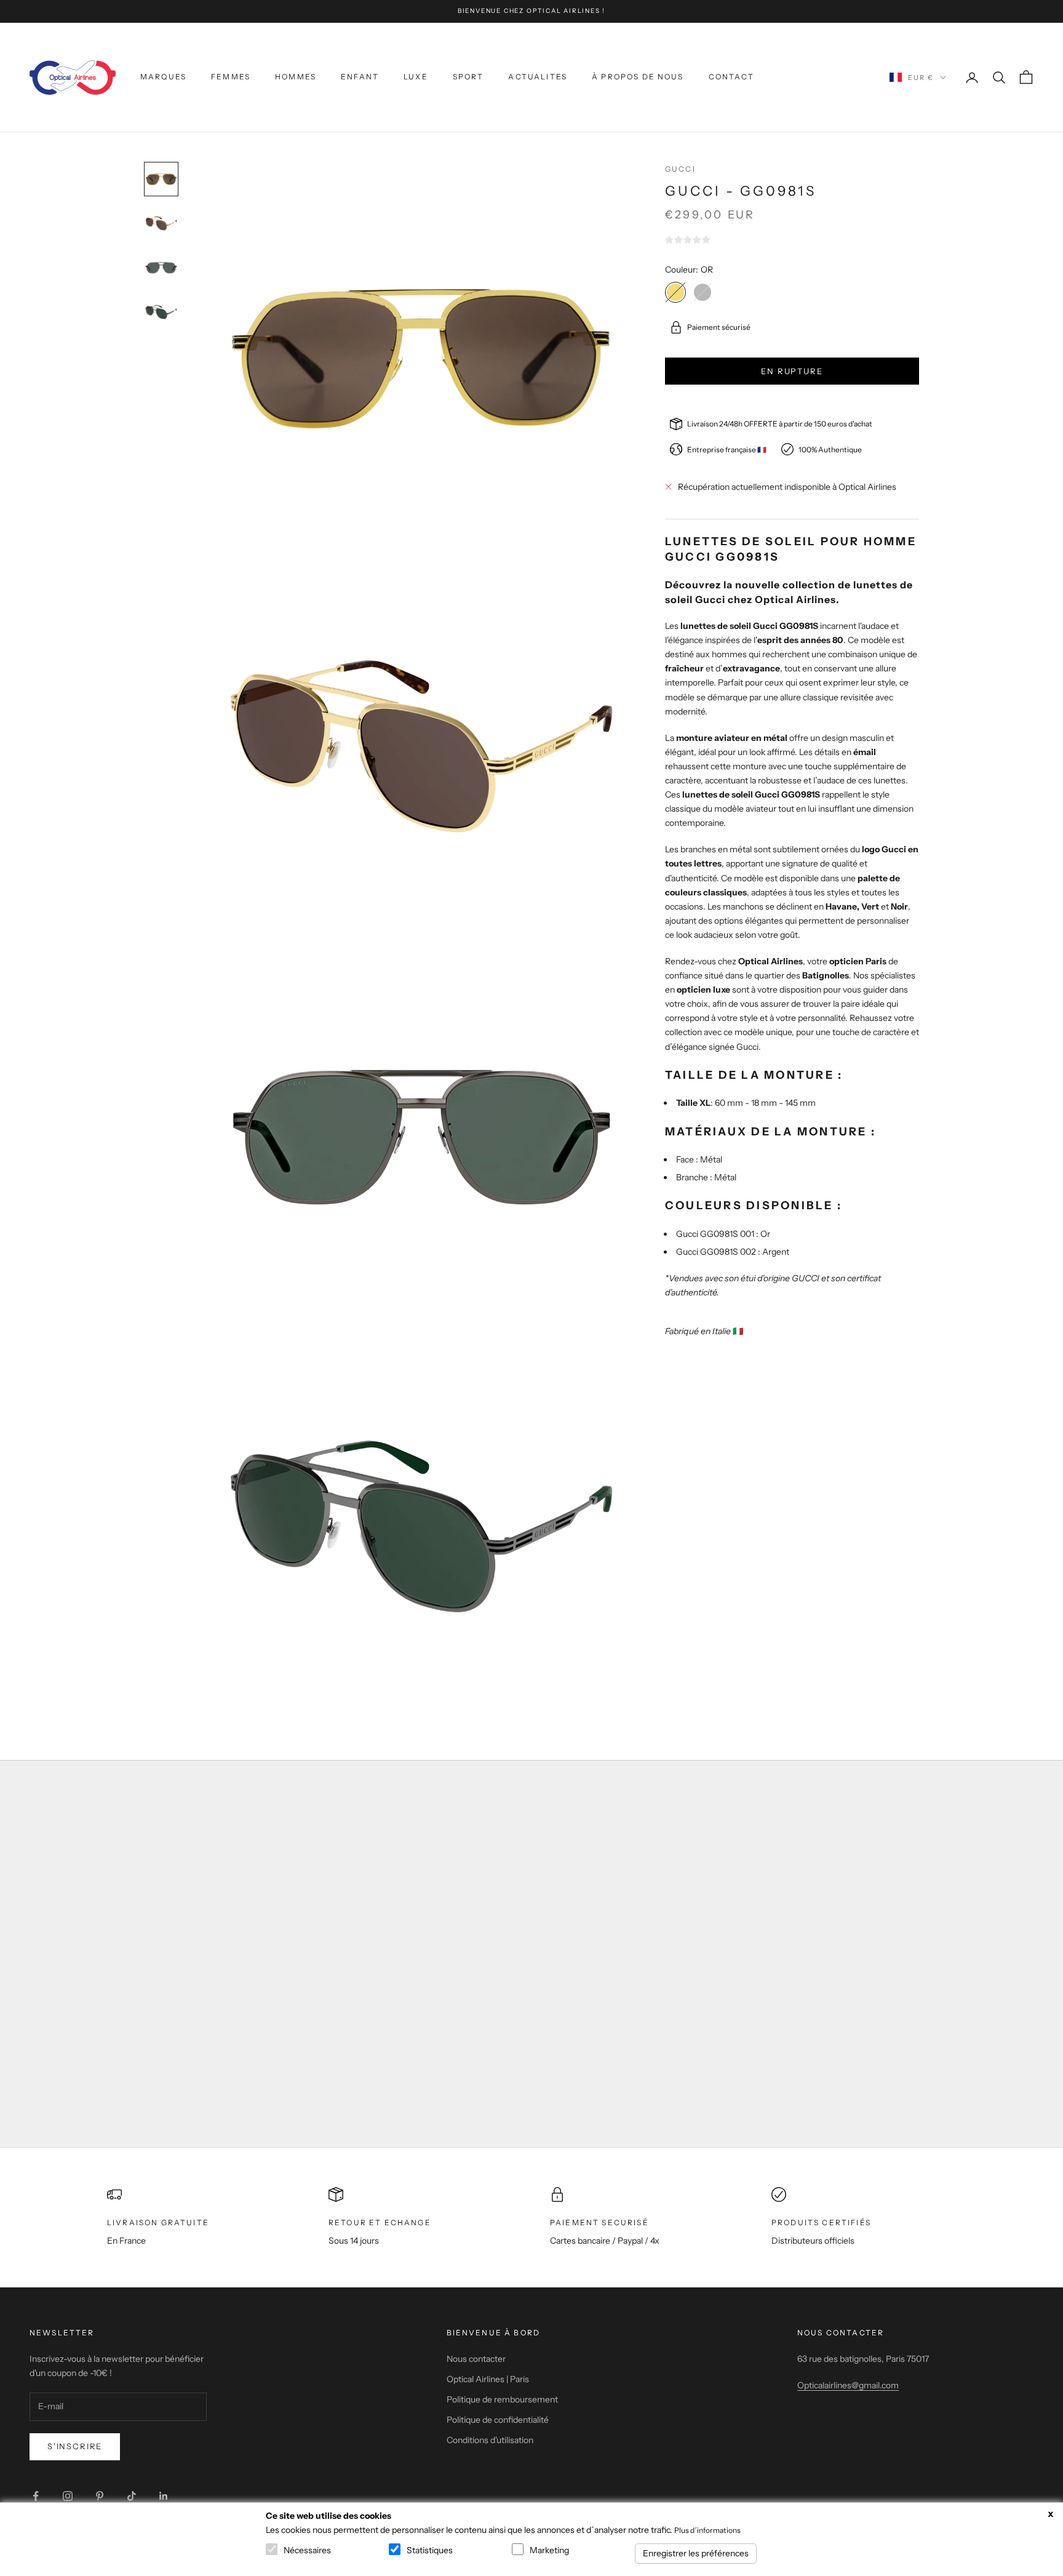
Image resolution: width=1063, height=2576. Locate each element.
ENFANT (360, 77)
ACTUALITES (538, 77)
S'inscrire (75, 2446)
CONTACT (731, 77)
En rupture (792, 370)
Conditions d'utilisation (490, 2440)
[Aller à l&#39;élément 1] (161, 179)
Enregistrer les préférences (696, 2553)
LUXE (416, 77)
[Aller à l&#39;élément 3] (161, 268)
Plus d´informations (707, 2530)
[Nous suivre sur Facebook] (36, 2496)
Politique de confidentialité (498, 2420)
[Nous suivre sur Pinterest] (100, 2496)
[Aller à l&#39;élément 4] (161, 312)
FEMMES (231, 77)
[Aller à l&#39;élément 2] (161, 223)
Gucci (680, 169)
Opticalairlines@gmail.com (848, 2385)
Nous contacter (476, 2359)
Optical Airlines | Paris (488, 2379)
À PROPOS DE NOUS (638, 77)
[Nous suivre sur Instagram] (68, 2496)
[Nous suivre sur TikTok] (132, 2496)
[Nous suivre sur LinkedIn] (164, 2496)
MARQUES (163, 77)
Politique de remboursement (502, 2399)
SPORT (468, 77)
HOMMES (296, 77)
